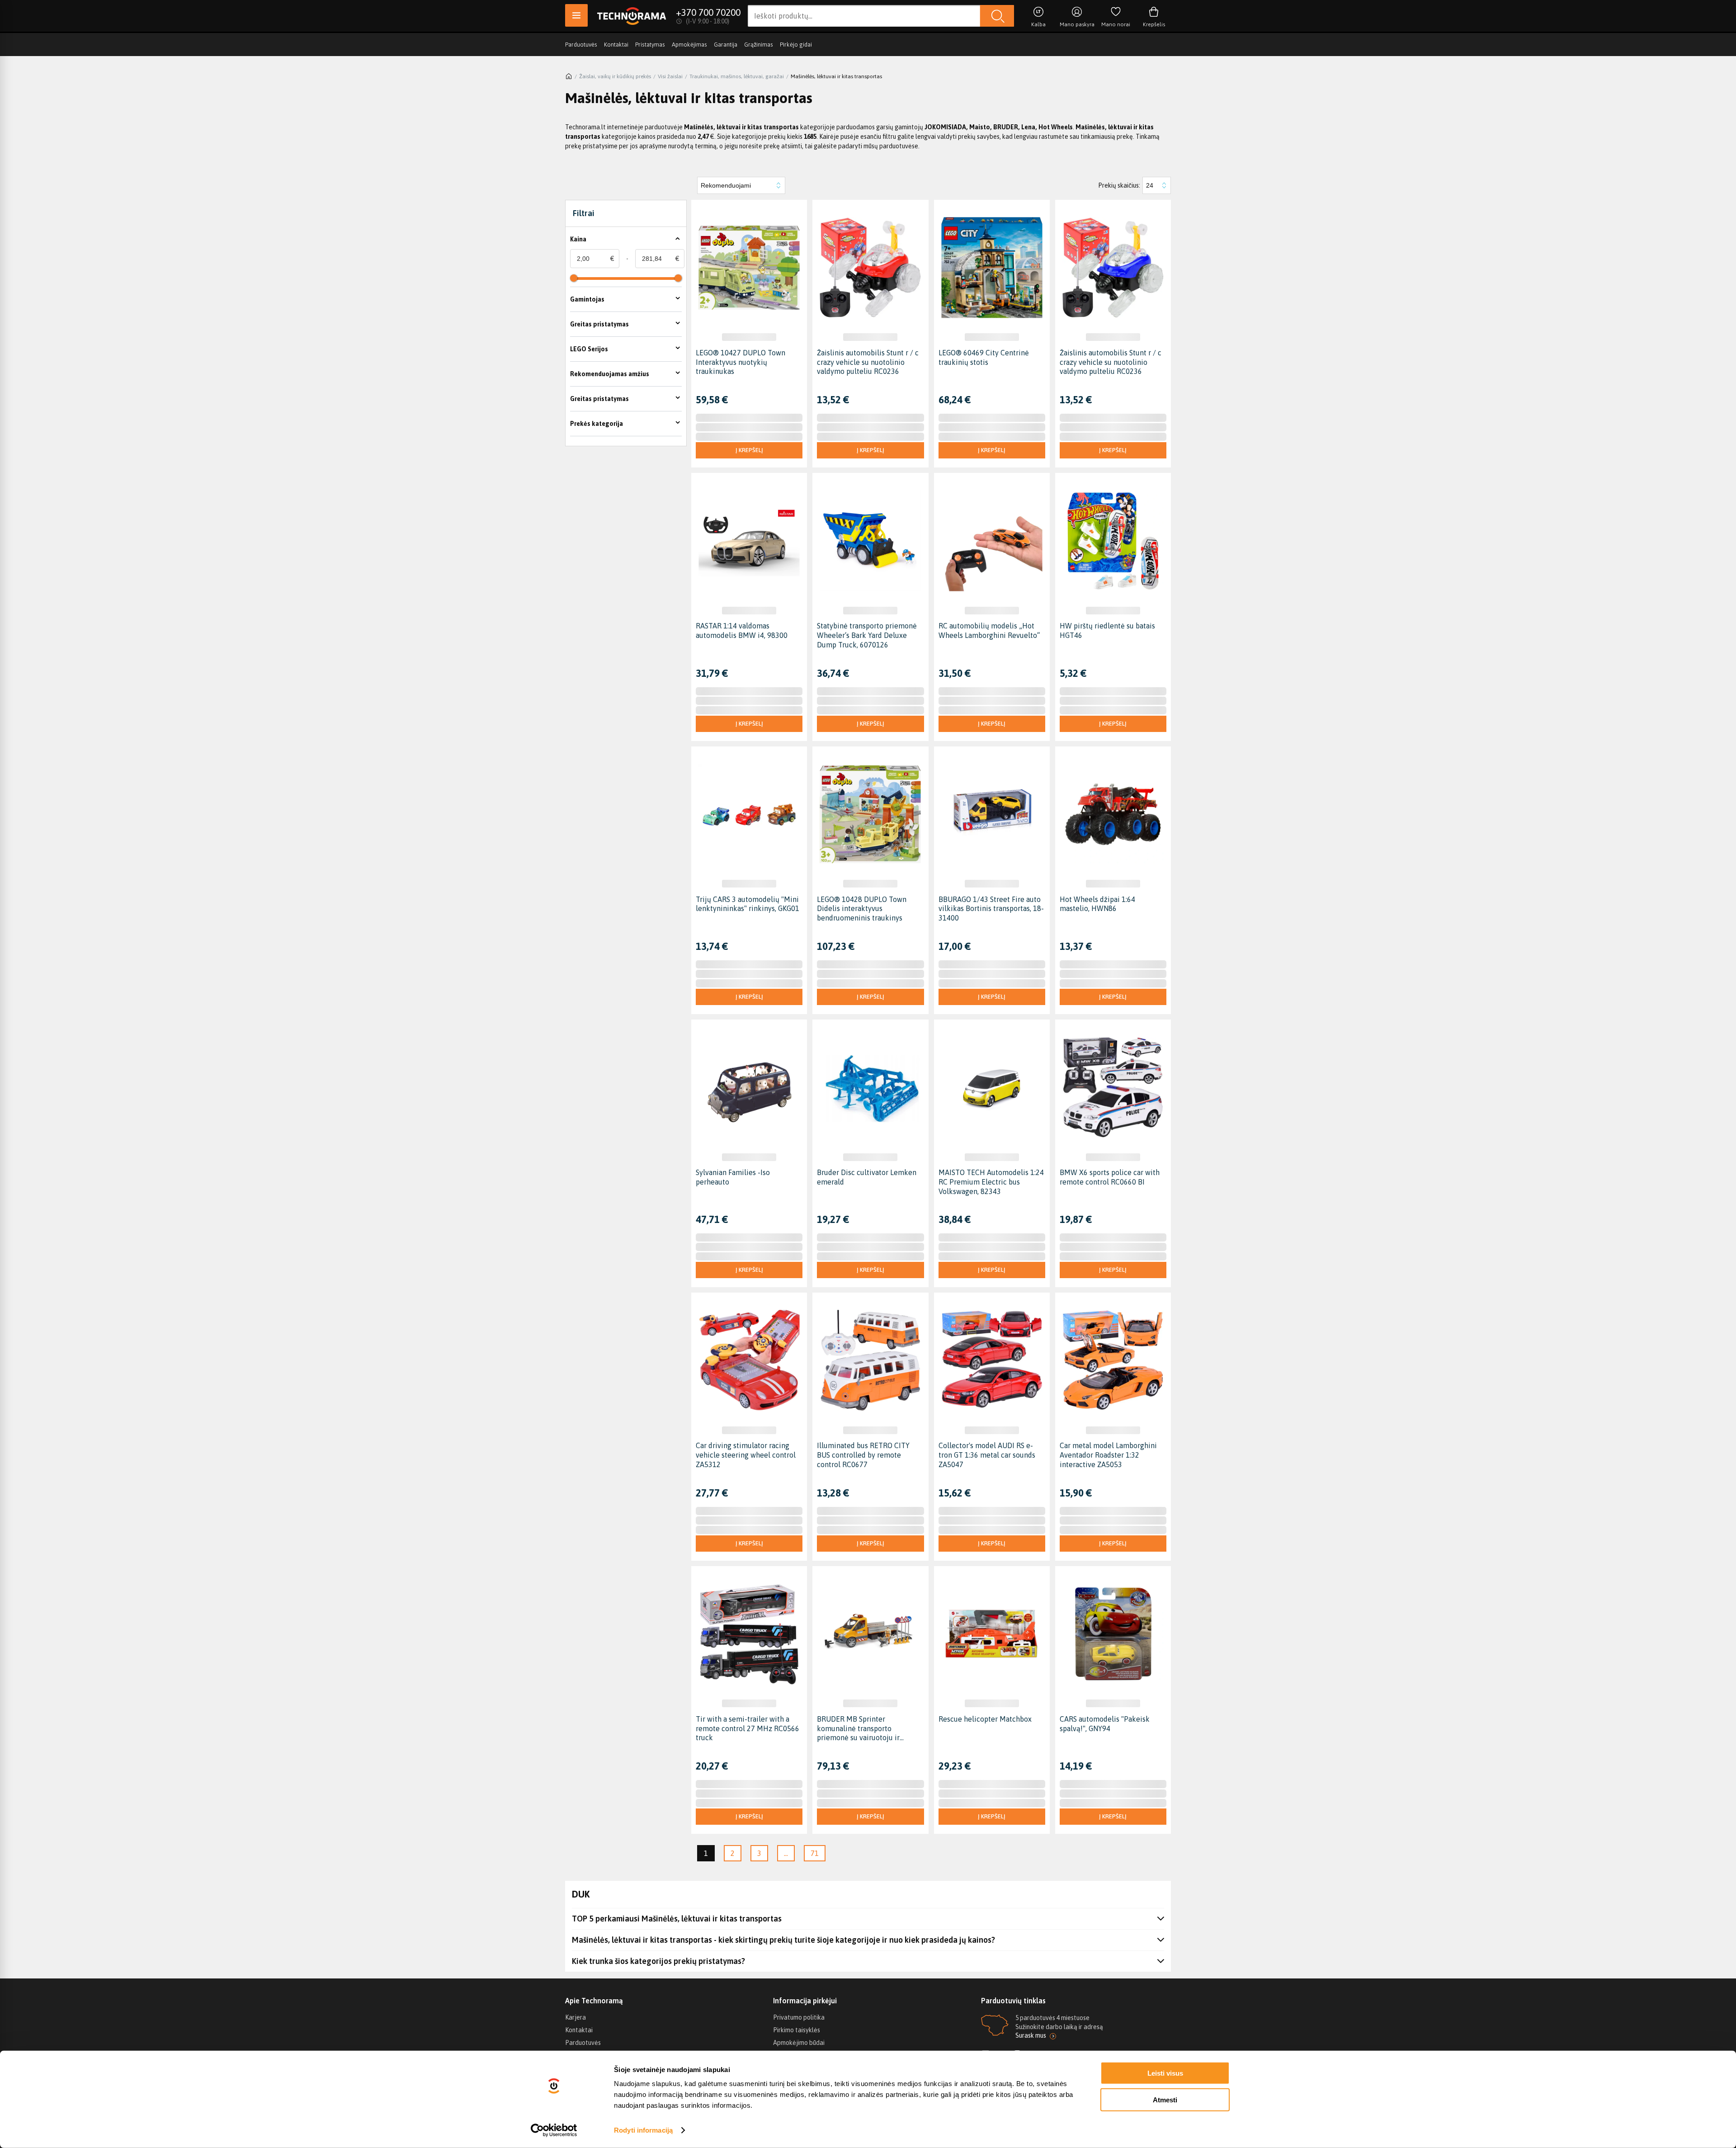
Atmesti (1165, 2099)
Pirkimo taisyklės (797, 2030)
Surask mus (1031, 2035)
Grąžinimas (759, 45)
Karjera (576, 2017)
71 (815, 1853)
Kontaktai (616, 45)
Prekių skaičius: (1119, 185)
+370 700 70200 (708, 12)
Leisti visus (1165, 2073)
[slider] (574, 278)
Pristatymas (650, 45)
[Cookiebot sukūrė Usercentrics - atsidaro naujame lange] (554, 2130)
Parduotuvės (581, 45)
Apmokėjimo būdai (799, 2043)
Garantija (726, 45)
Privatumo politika (799, 2017)
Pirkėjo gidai (796, 45)
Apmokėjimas (689, 45)
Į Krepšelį (749, 450)
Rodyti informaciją (643, 2130)
